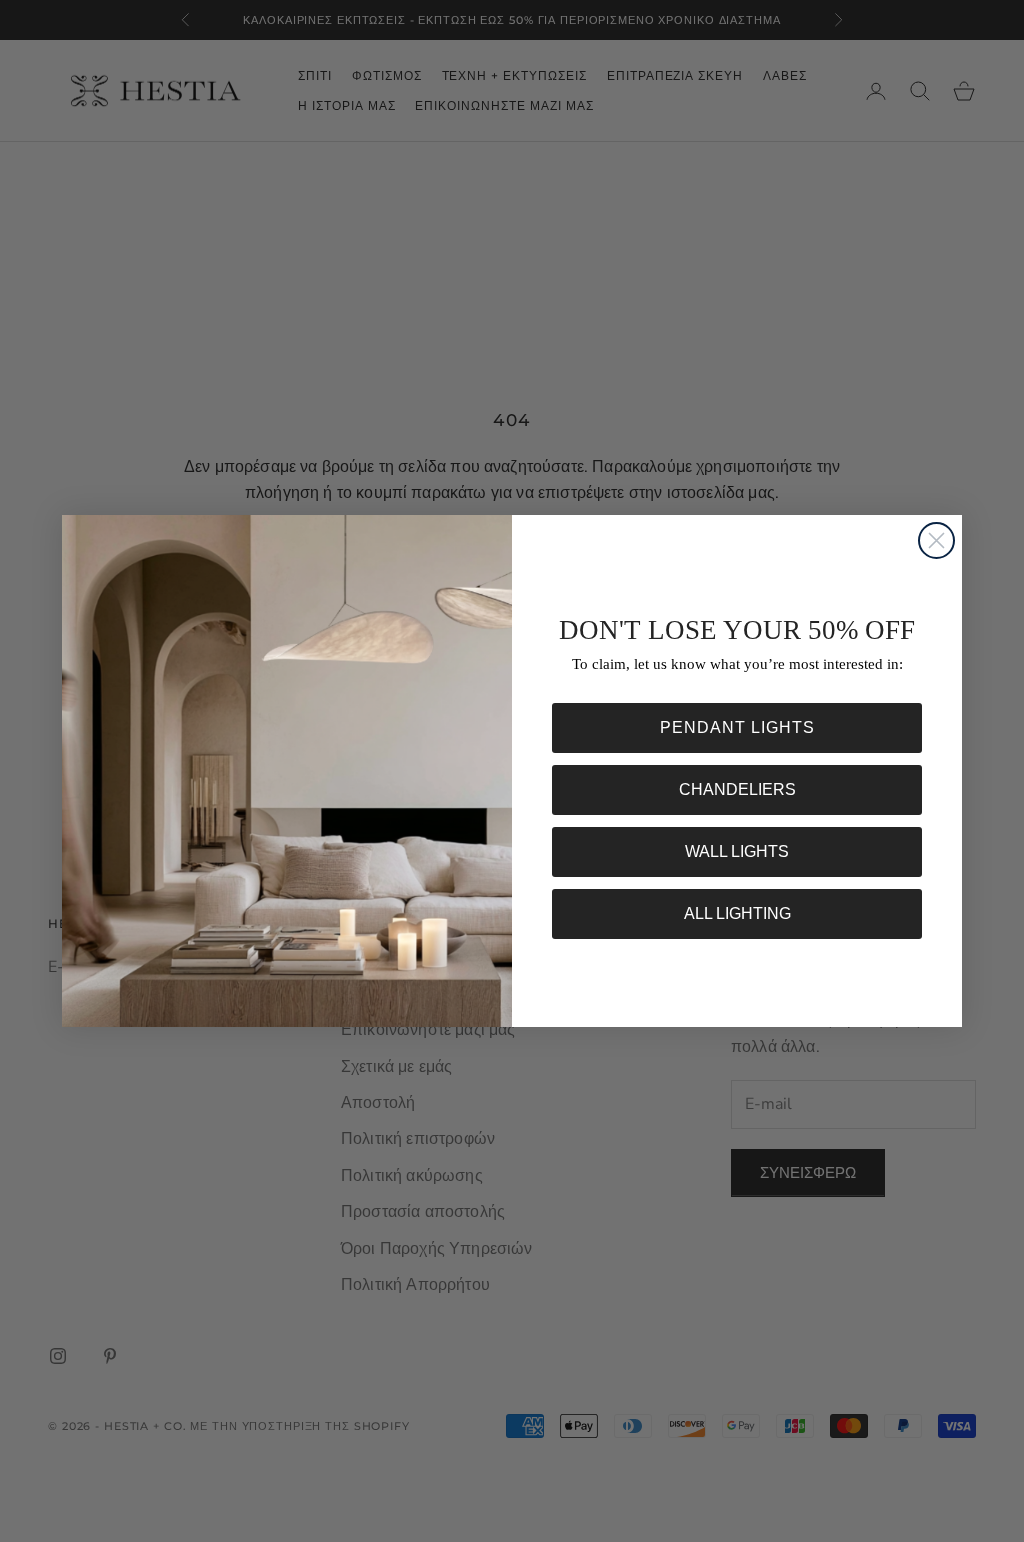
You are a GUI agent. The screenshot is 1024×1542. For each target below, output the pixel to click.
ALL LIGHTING (737, 913)
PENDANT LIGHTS (737, 727)
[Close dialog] (936, 540)
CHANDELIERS (737, 789)
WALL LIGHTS (737, 851)
